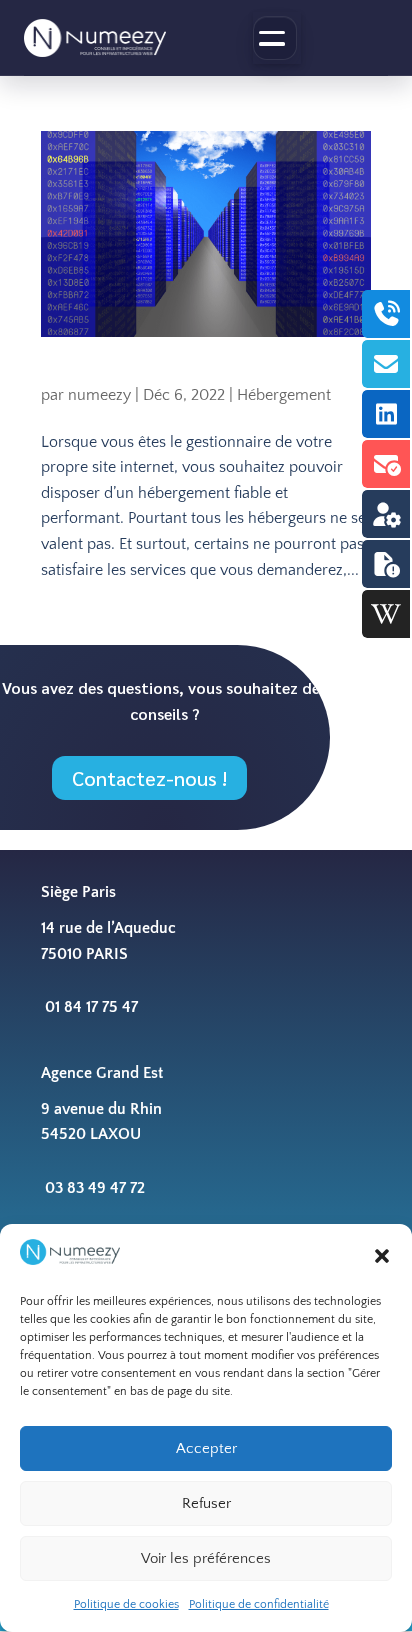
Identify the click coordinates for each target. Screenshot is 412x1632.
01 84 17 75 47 (91, 1007)
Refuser (206, 1503)
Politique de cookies (126, 1604)
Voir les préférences (206, 1558)
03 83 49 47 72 (95, 1188)
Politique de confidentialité (259, 1604)
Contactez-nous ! (149, 778)
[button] (382, 1256)
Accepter (206, 1448)
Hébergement (284, 395)
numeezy (99, 395)
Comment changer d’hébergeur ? (162, 374)
